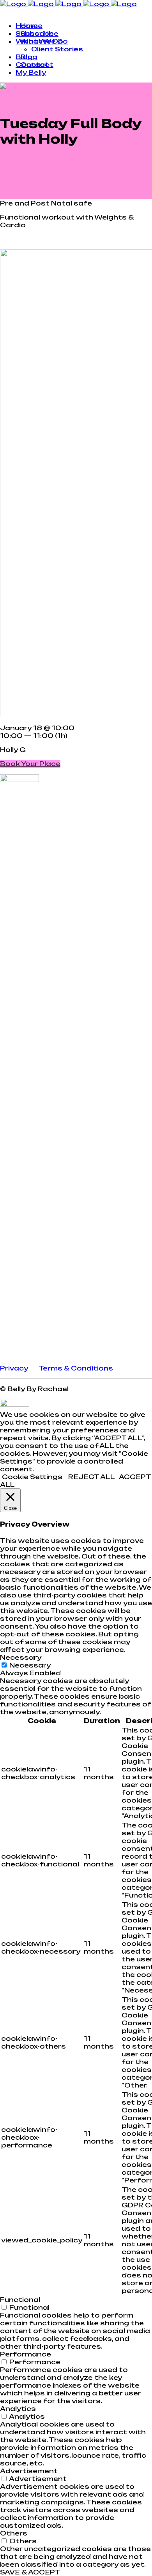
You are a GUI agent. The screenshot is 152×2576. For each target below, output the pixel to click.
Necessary (30, 1665)
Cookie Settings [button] (32, 1477)
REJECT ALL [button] (92, 1477)
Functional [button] (20, 2300)
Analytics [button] (18, 2409)
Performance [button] (26, 2354)
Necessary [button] (21, 1657)
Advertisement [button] (29, 2471)
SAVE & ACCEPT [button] (30, 2572)
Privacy (15, 1368)
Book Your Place (30, 764)
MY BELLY (16, 12)
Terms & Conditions (76, 1368)
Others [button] (14, 2533)
